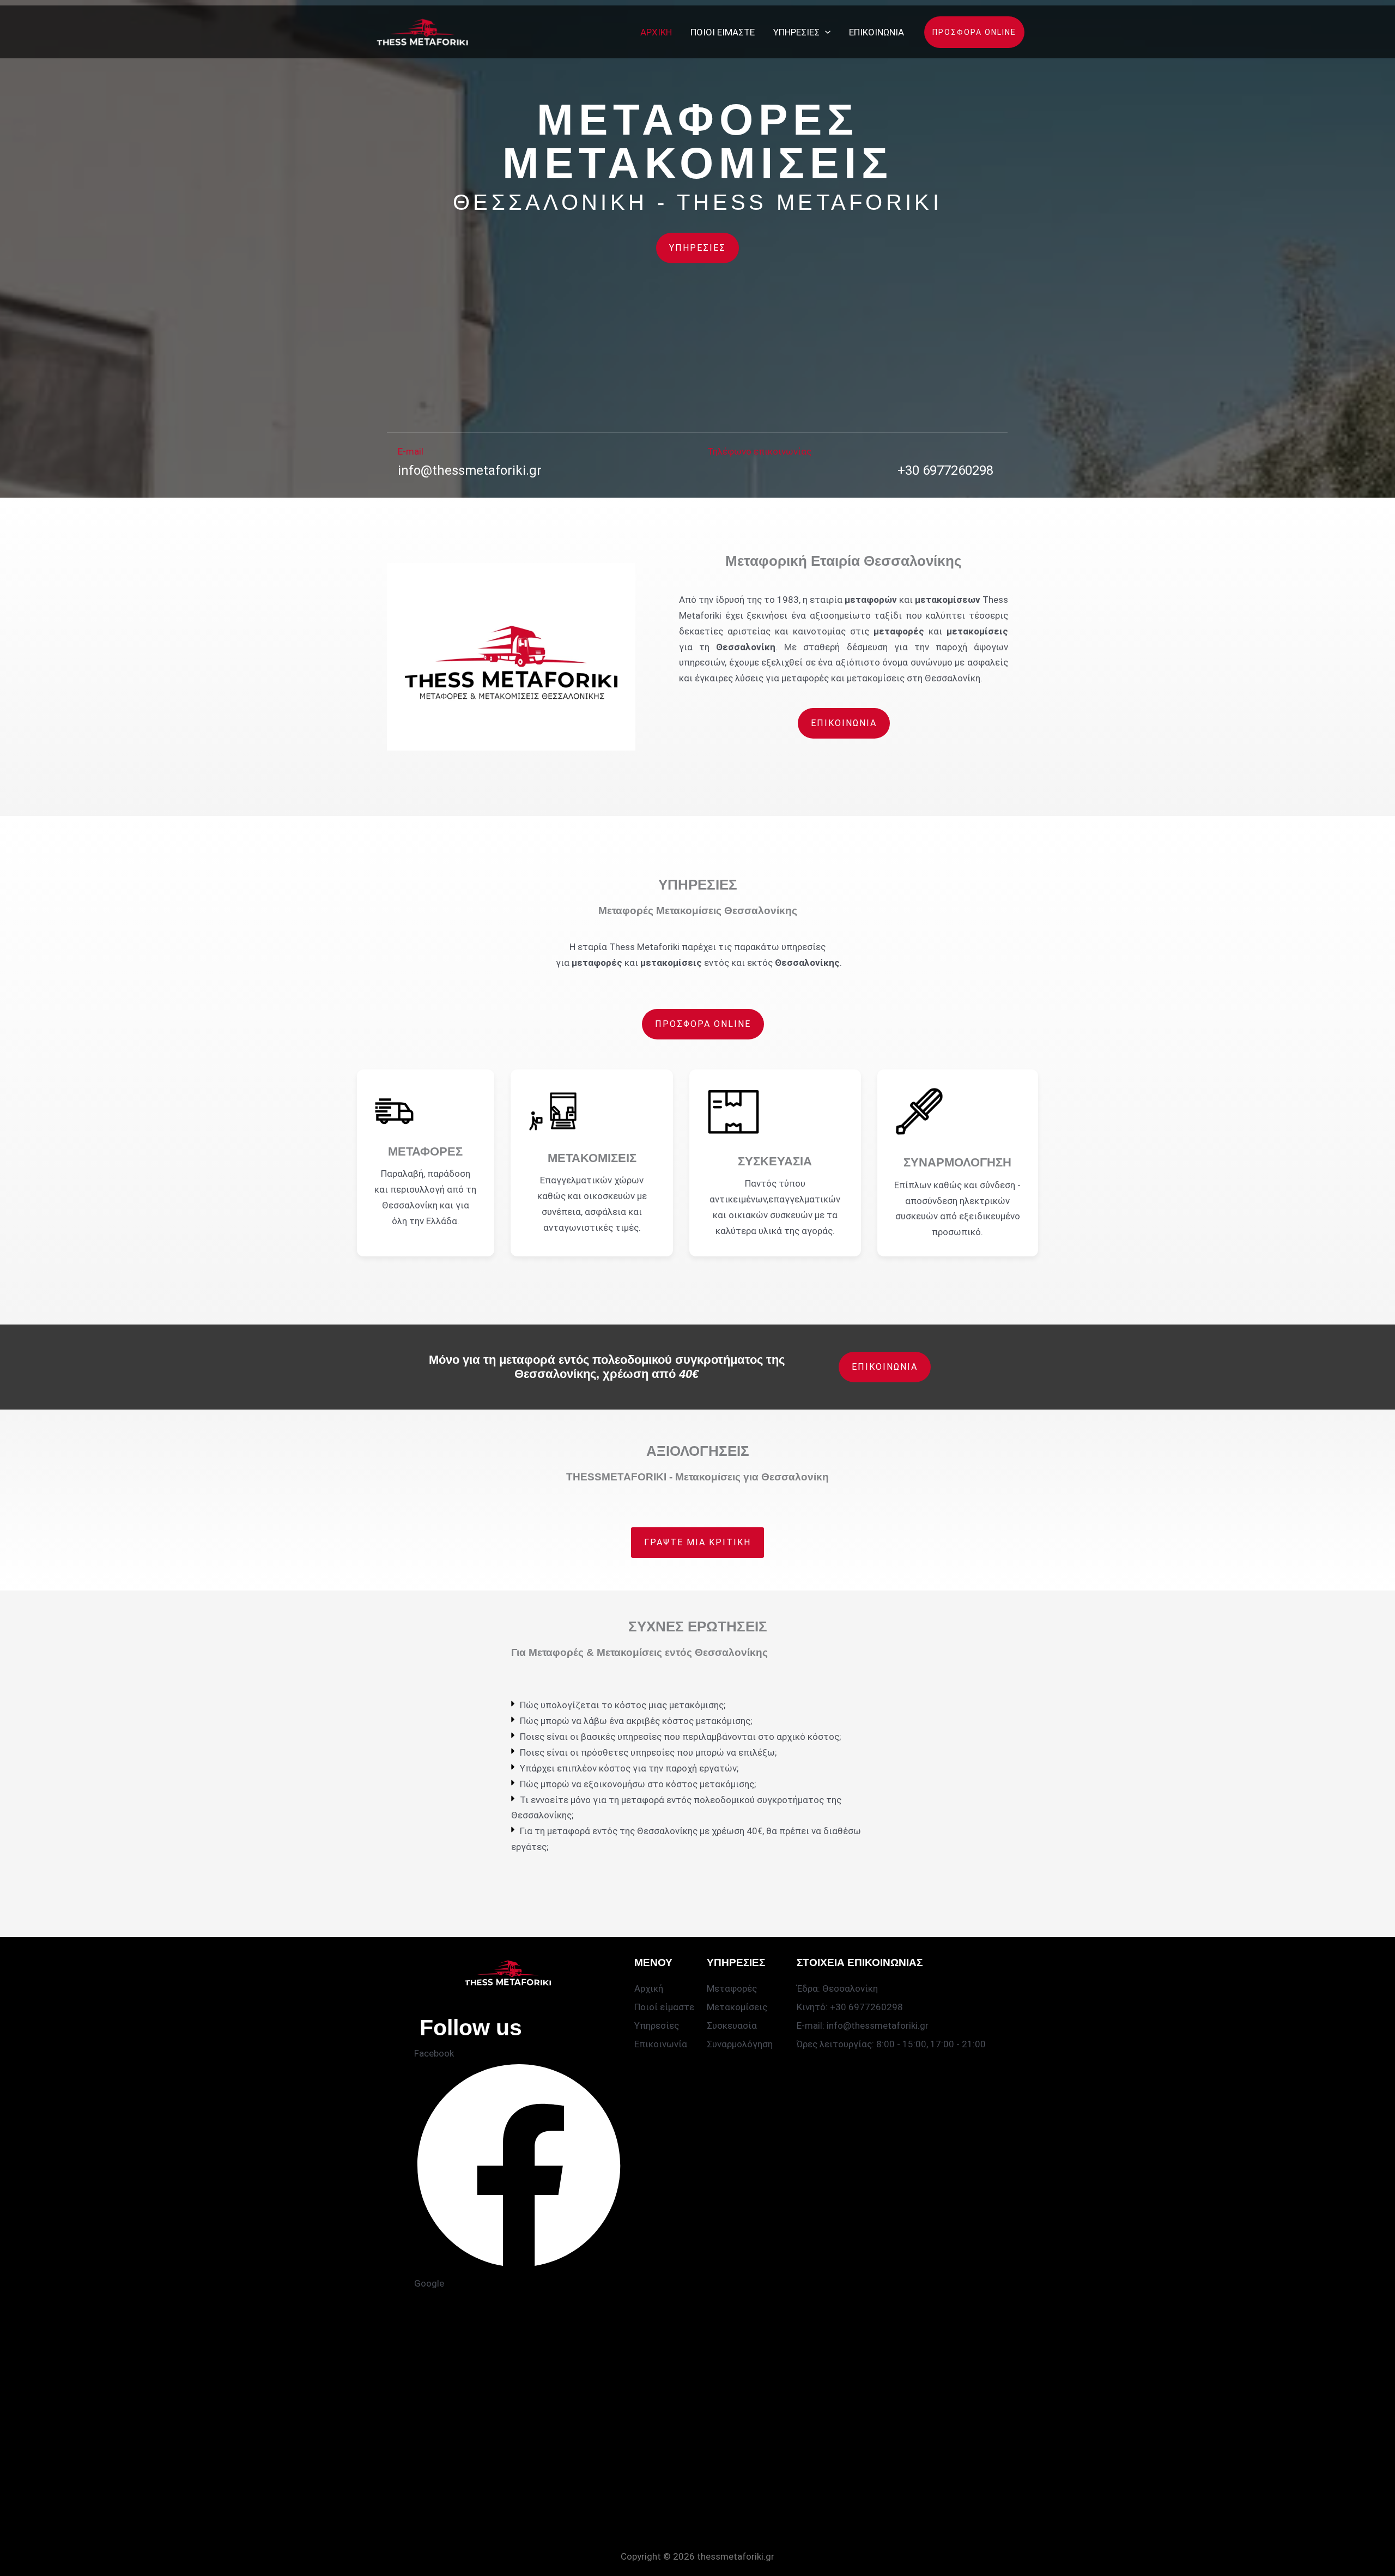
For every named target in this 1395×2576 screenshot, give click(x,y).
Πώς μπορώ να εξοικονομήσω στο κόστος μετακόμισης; (638, 1784)
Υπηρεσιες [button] (796, 32)
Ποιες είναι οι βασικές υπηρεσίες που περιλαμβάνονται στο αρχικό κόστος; (680, 1737)
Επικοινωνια (877, 32)
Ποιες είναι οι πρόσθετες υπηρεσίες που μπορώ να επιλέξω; (648, 1752)
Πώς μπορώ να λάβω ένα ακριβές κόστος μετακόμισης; (636, 1721)
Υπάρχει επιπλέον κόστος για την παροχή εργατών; (629, 1768)
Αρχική (656, 32)
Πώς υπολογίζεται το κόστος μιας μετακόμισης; (623, 1705)
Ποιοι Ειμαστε (723, 32)
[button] (825, 32)
